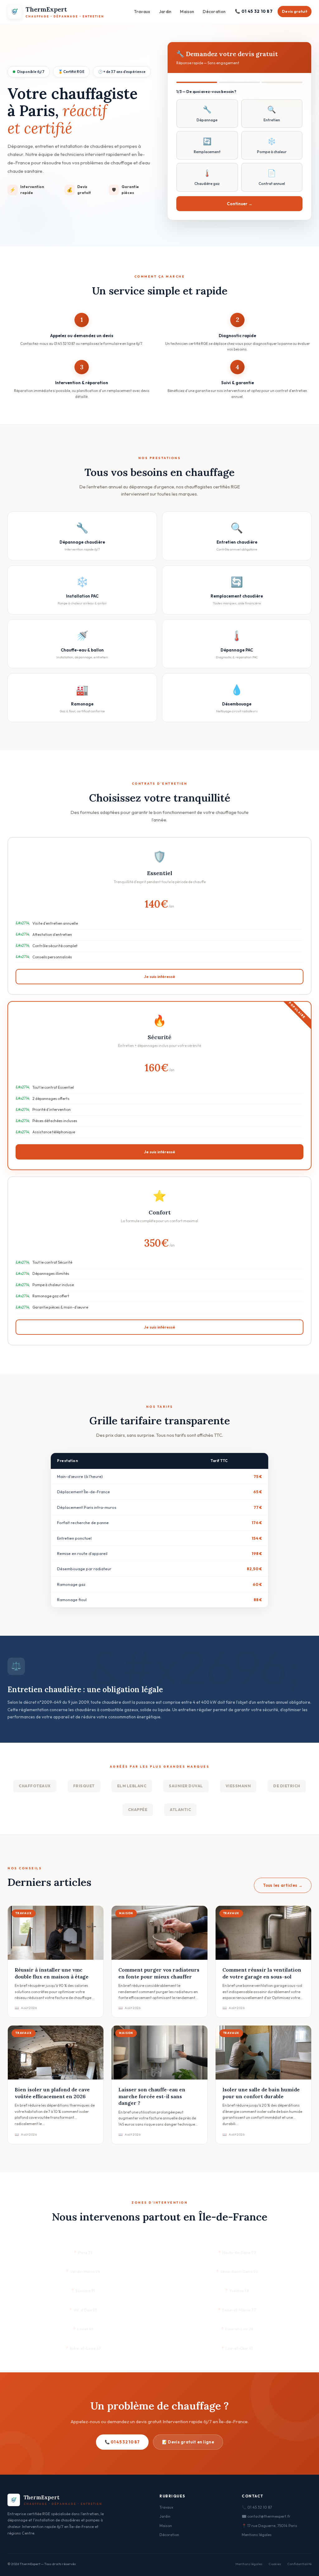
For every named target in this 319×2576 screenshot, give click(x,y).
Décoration (214, 12)
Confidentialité (299, 2564)
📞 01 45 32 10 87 (254, 11)
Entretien (272, 114)
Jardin (165, 12)
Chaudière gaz (207, 177)
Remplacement (207, 145)
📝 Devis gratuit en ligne (188, 2442)
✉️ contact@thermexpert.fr (266, 2516)
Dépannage (207, 114)
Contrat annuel (272, 177)
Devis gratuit (295, 11)
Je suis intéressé (159, 976)
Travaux (142, 12)
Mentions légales (257, 2535)
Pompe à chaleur (272, 145)
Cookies (275, 2564)
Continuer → (240, 204)
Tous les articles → (283, 1885)
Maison (187, 12)
